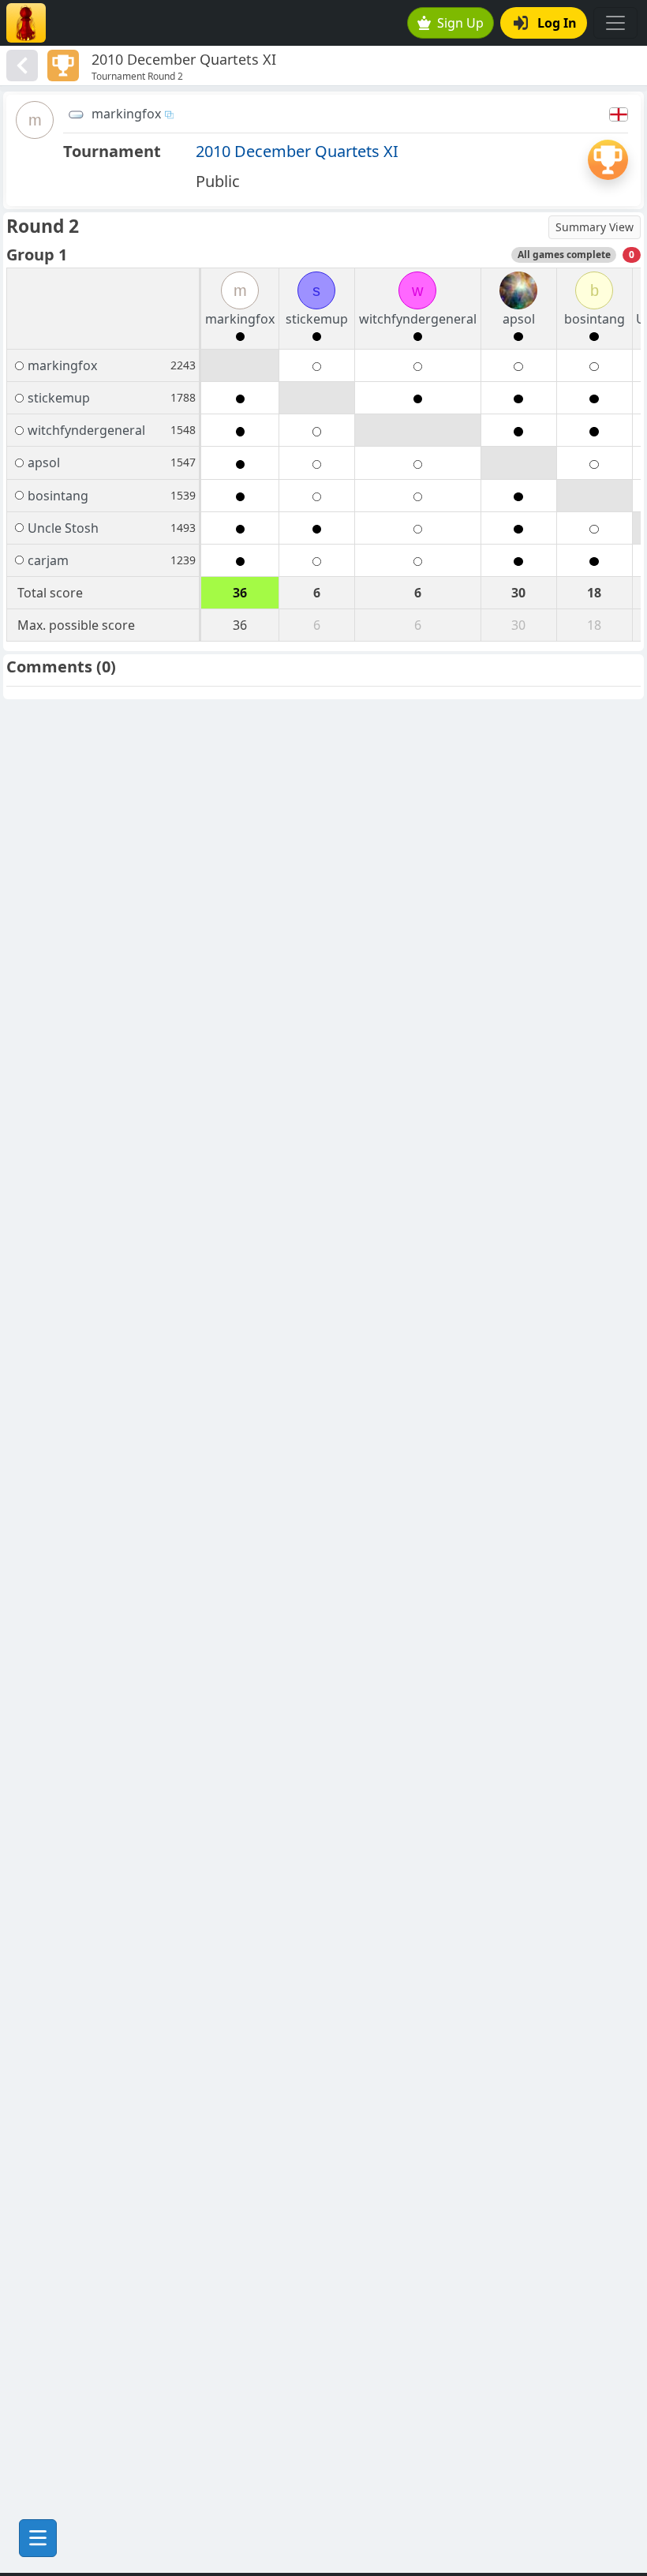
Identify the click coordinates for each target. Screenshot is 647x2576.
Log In (557, 23)
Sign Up (460, 23)
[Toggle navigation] (615, 23)
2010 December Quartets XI (297, 151)
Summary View (595, 227)
